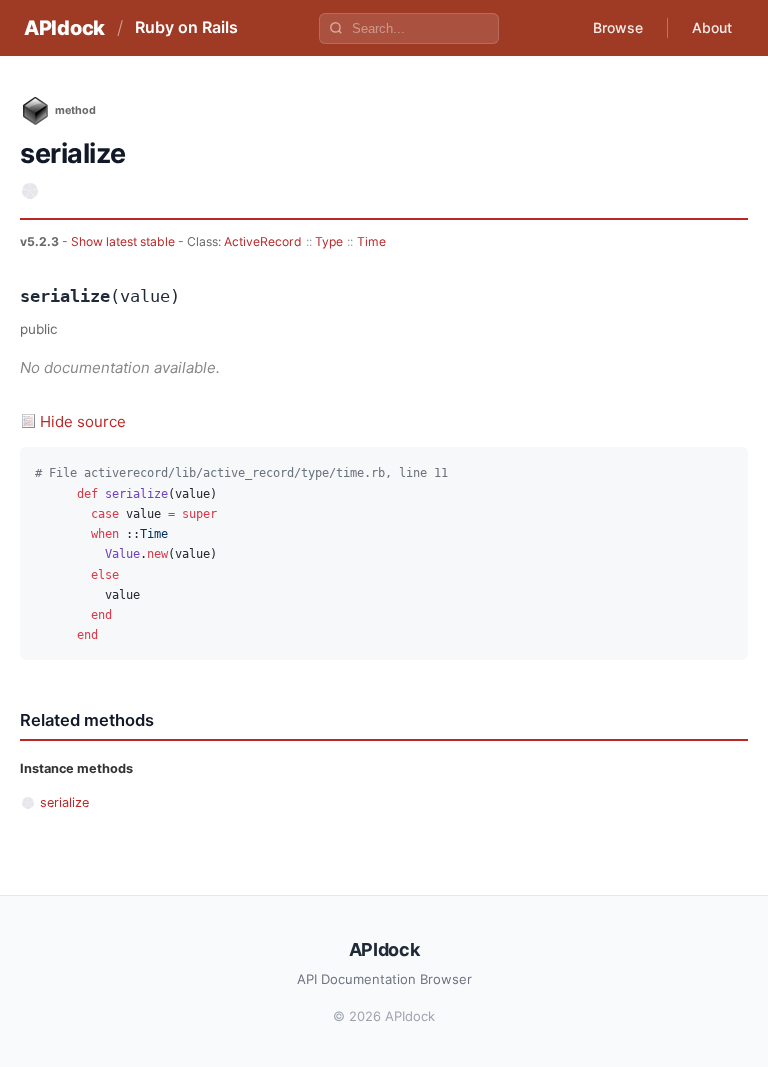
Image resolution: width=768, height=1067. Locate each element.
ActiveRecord (263, 241)
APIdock (64, 28)
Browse (618, 27)
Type (329, 241)
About (712, 27)
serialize (64, 802)
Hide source (83, 421)
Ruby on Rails (186, 27)
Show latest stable (124, 241)
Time (371, 241)
